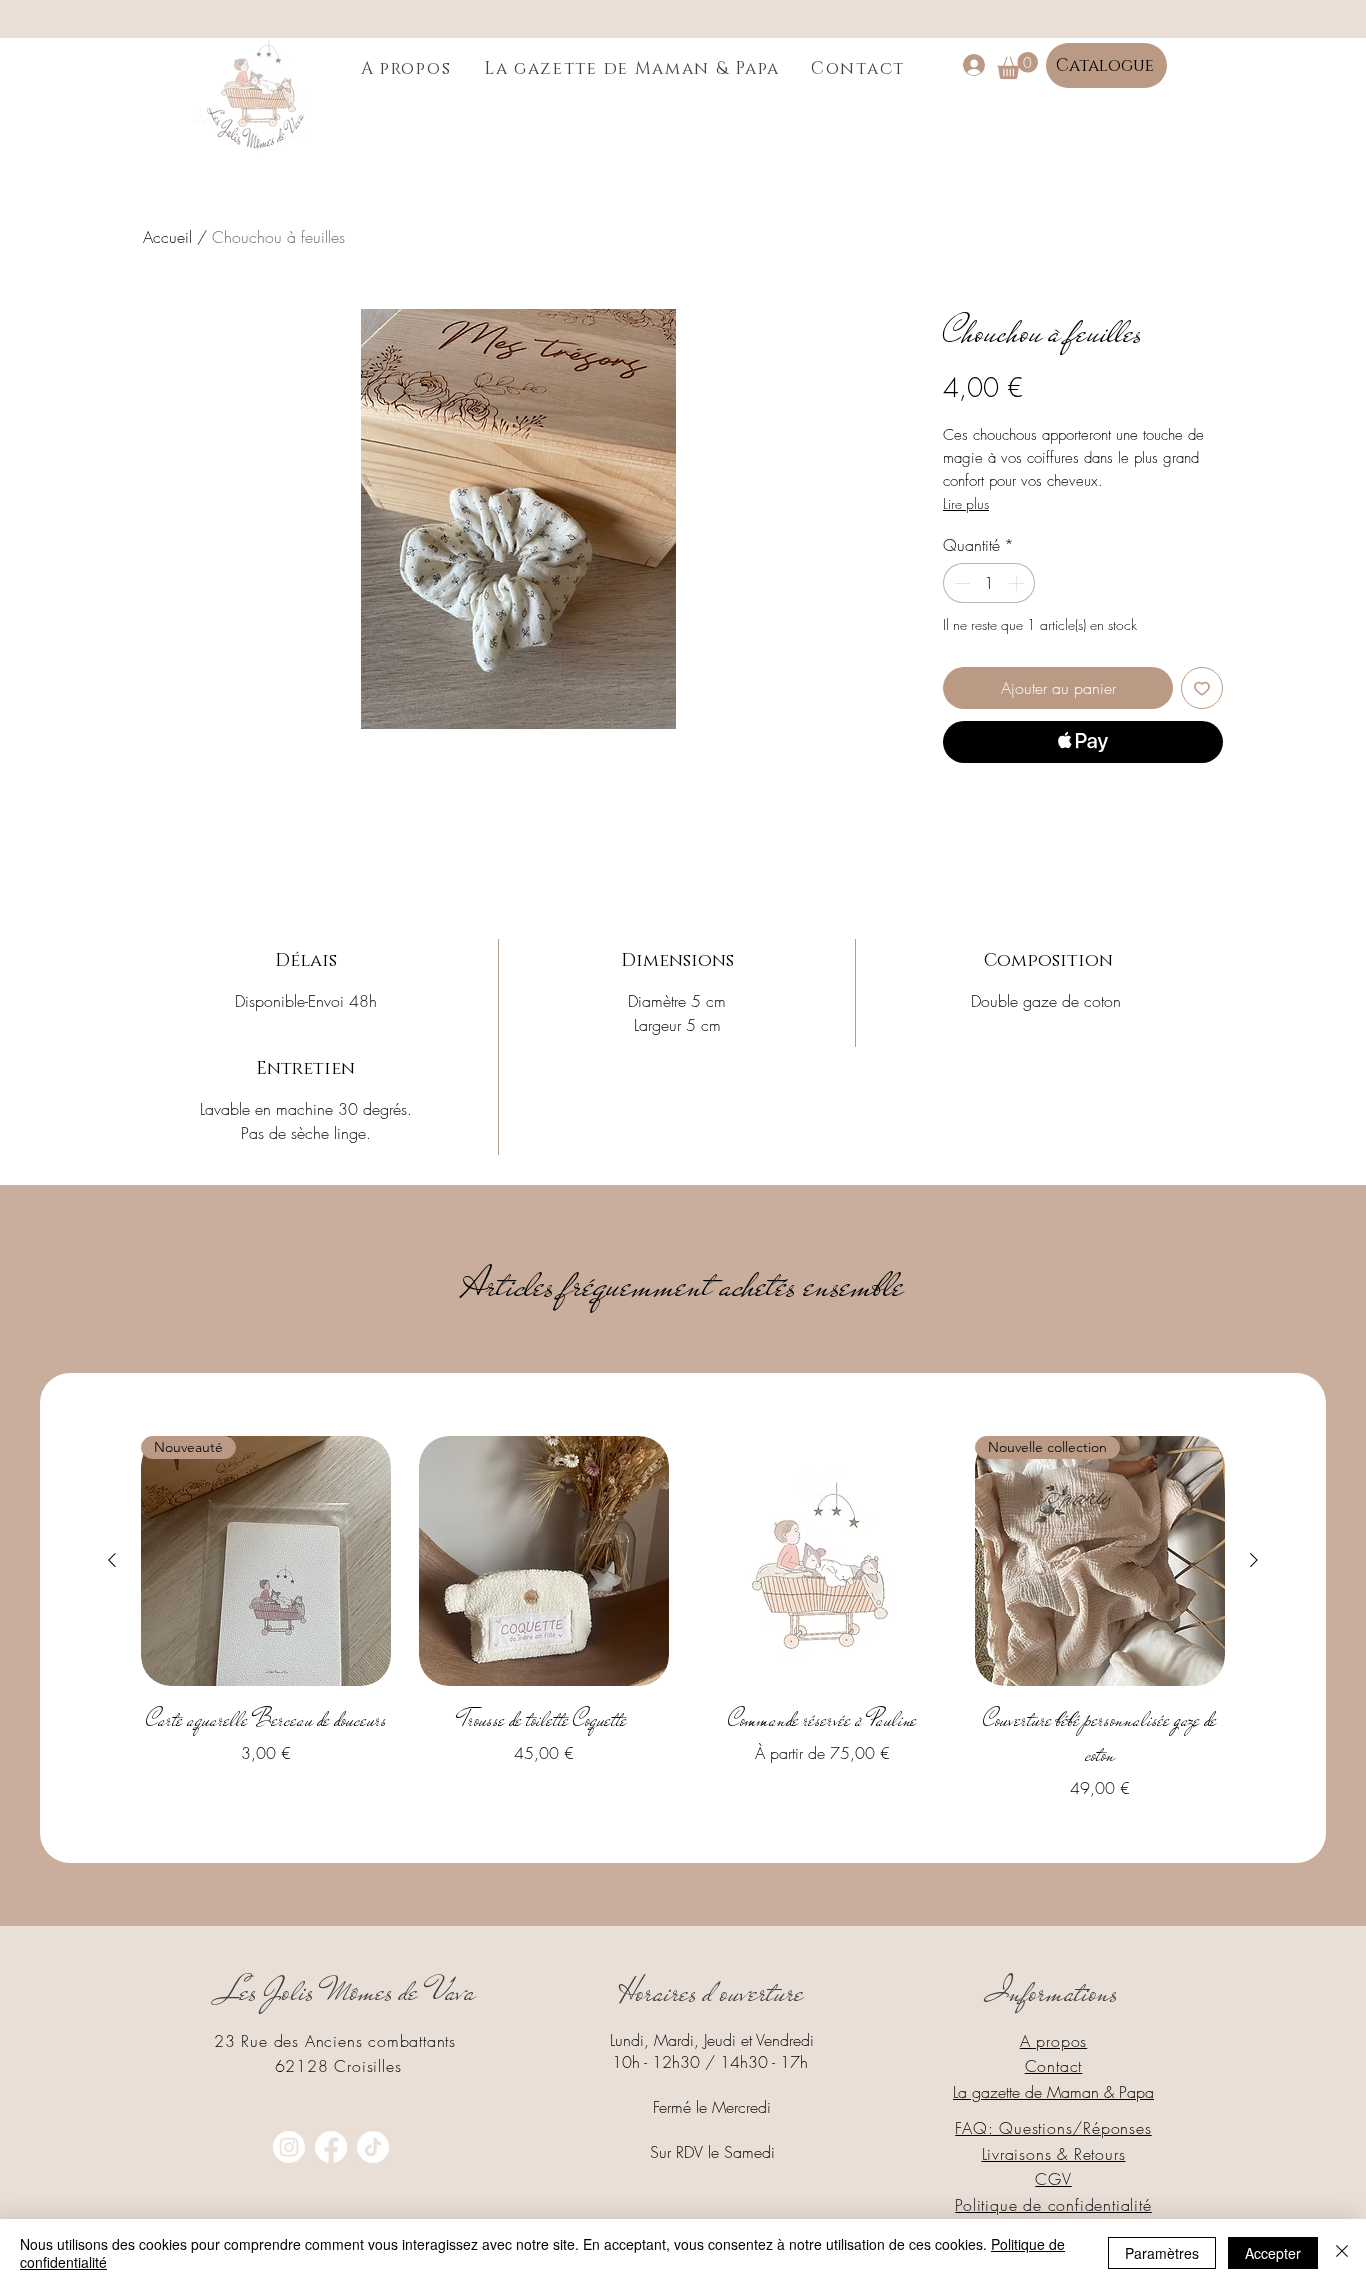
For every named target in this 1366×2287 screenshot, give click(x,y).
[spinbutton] (989, 583)
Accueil (167, 237)
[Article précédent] (112, 1560)
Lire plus (966, 503)
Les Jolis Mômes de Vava (348, 1991)
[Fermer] (1342, 2253)
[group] (683, 1618)
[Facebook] (331, 2147)
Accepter (1273, 2253)
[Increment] (1018, 583)
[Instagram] (289, 2147)
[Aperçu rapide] (544, 1561)
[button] (1017, 65)
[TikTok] (373, 2147)
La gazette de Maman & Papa (1053, 2092)
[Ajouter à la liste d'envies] (1202, 688)
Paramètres (1162, 2253)
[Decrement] (960, 583)
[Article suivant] (1254, 1560)
